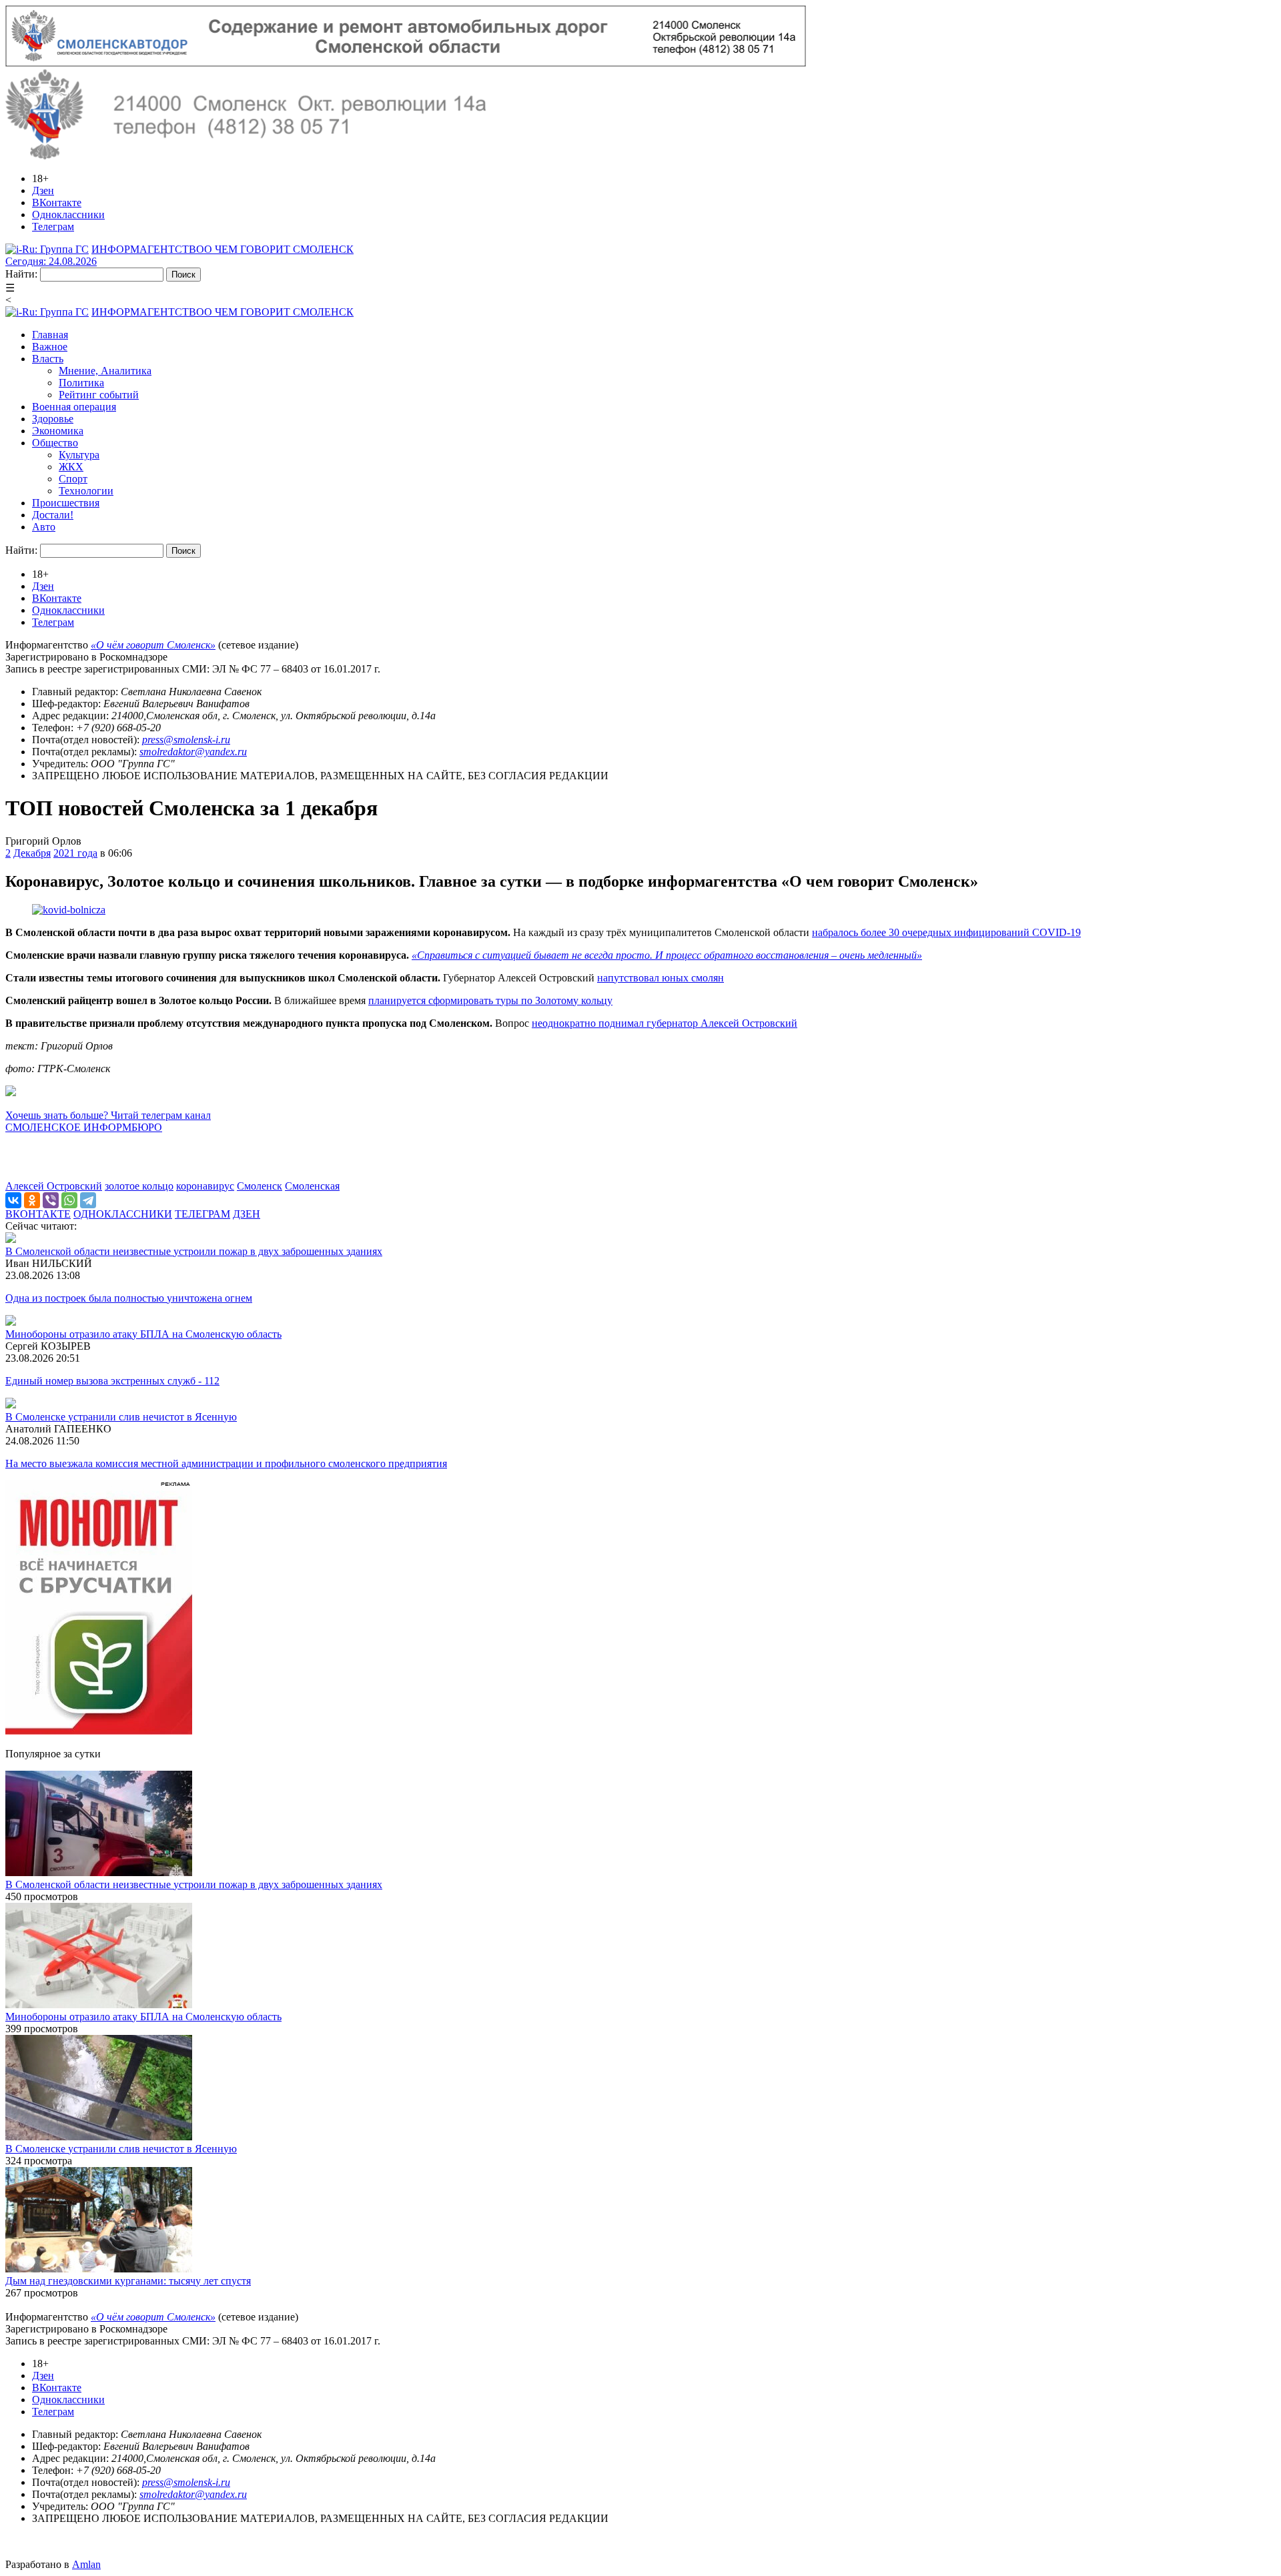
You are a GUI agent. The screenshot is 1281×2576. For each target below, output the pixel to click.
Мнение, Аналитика (105, 371)
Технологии (86, 491)
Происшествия (66, 503)
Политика (81, 383)
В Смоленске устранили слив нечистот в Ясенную (121, 1417)
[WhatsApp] (69, 1200)
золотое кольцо (139, 1186)
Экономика (58, 431)
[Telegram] (88, 1200)
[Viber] (51, 1200)
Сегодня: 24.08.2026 (51, 261)
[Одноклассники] (32, 1200)
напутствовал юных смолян (661, 978)
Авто (44, 527)
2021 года (75, 853)
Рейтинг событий (99, 395)
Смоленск (260, 1186)
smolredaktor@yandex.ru (193, 752)
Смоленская (312, 1186)
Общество (55, 443)
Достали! (53, 515)
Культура (79, 455)
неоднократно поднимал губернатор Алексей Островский (665, 1023)
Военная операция (74, 407)
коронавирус (205, 1186)
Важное (50, 347)
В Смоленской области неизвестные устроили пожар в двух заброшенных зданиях (194, 1251)
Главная (50, 335)
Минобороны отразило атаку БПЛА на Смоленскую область (143, 1334)
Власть (48, 359)
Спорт (73, 479)
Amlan (86, 2564)
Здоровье (53, 419)
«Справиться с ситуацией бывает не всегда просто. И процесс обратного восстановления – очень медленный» (667, 955)
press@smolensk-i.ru (186, 740)
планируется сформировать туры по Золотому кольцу (490, 1000)
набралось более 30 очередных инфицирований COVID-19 (946, 932)
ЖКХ (71, 467)
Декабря (32, 853)
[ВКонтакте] (13, 1200)
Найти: (21, 274)
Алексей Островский (54, 1186)
